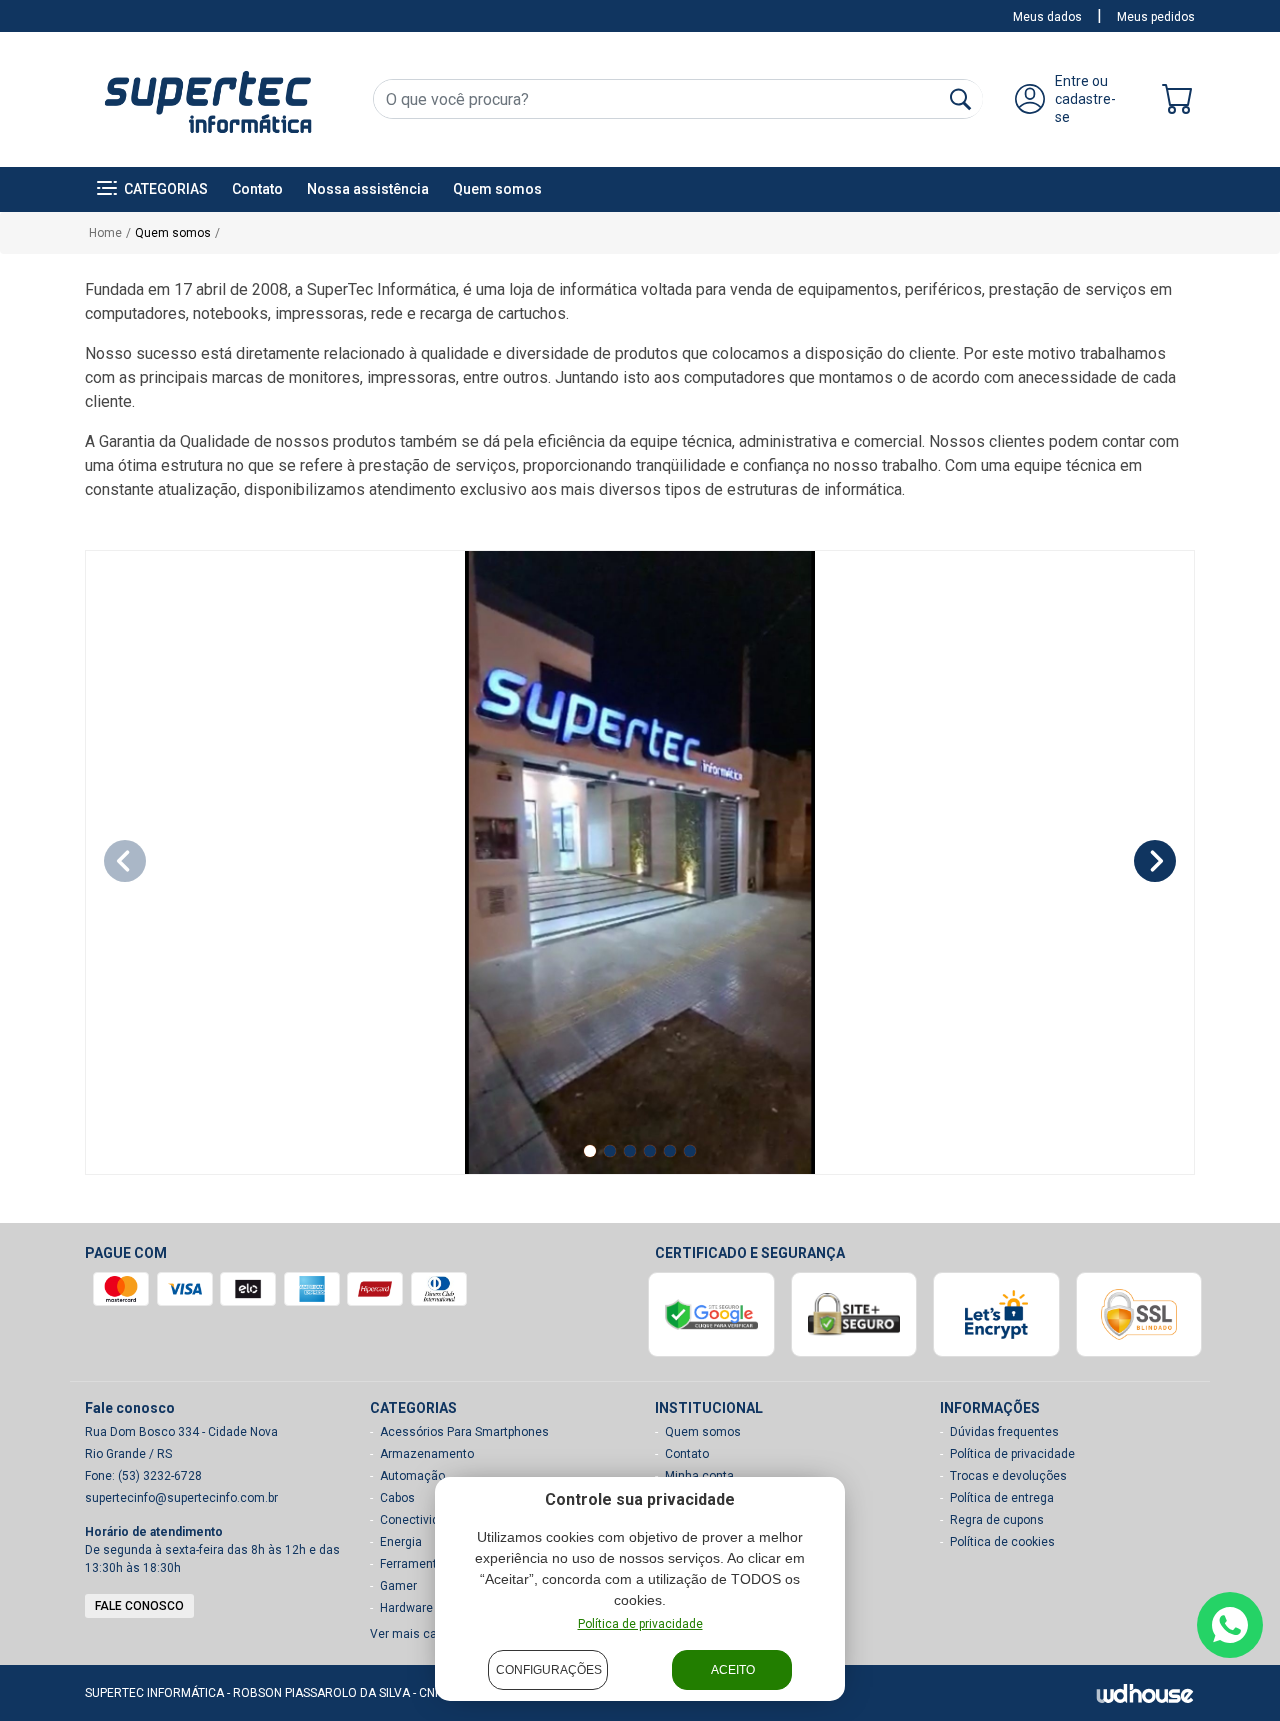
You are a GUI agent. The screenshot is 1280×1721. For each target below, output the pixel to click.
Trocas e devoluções (1008, 1476)
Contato (257, 189)
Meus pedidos (1156, 17)
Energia (401, 1542)
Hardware (406, 1608)
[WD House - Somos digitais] (1145, 1692)
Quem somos (497, 189)
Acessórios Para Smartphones (464, 1432)
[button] (152, 189)
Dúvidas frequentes (1004, 1432)
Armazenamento (427, 1454)
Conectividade (420, 1520)
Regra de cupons (997, 1520)
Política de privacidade (640, 1624)
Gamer (398, 1586)
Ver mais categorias (426, 1634)
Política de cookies (1002, 1542)
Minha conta (699, 1476)
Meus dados (1047, 17)
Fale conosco (139, 1606)
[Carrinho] (1178, 103)
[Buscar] (960, 99)
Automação (412, 1476)
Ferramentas (415, 1564)
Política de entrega (1002, 1498)
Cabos (397, 1498)
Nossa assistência (368, 189)
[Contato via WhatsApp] (1230, 1625)
